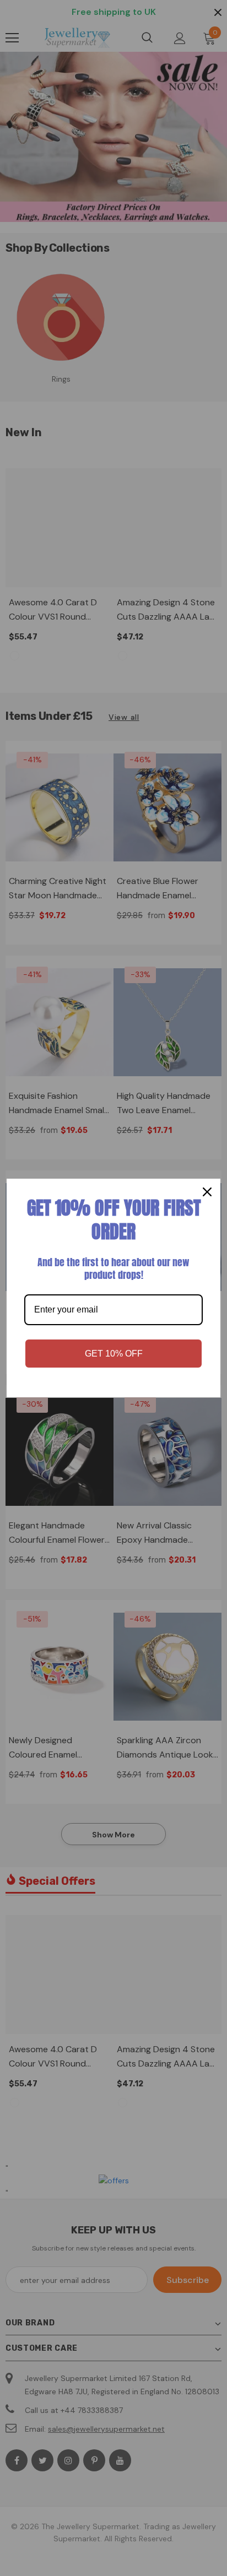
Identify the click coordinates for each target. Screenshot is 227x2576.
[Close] (207, 1192)
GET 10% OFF (114, 1354)
